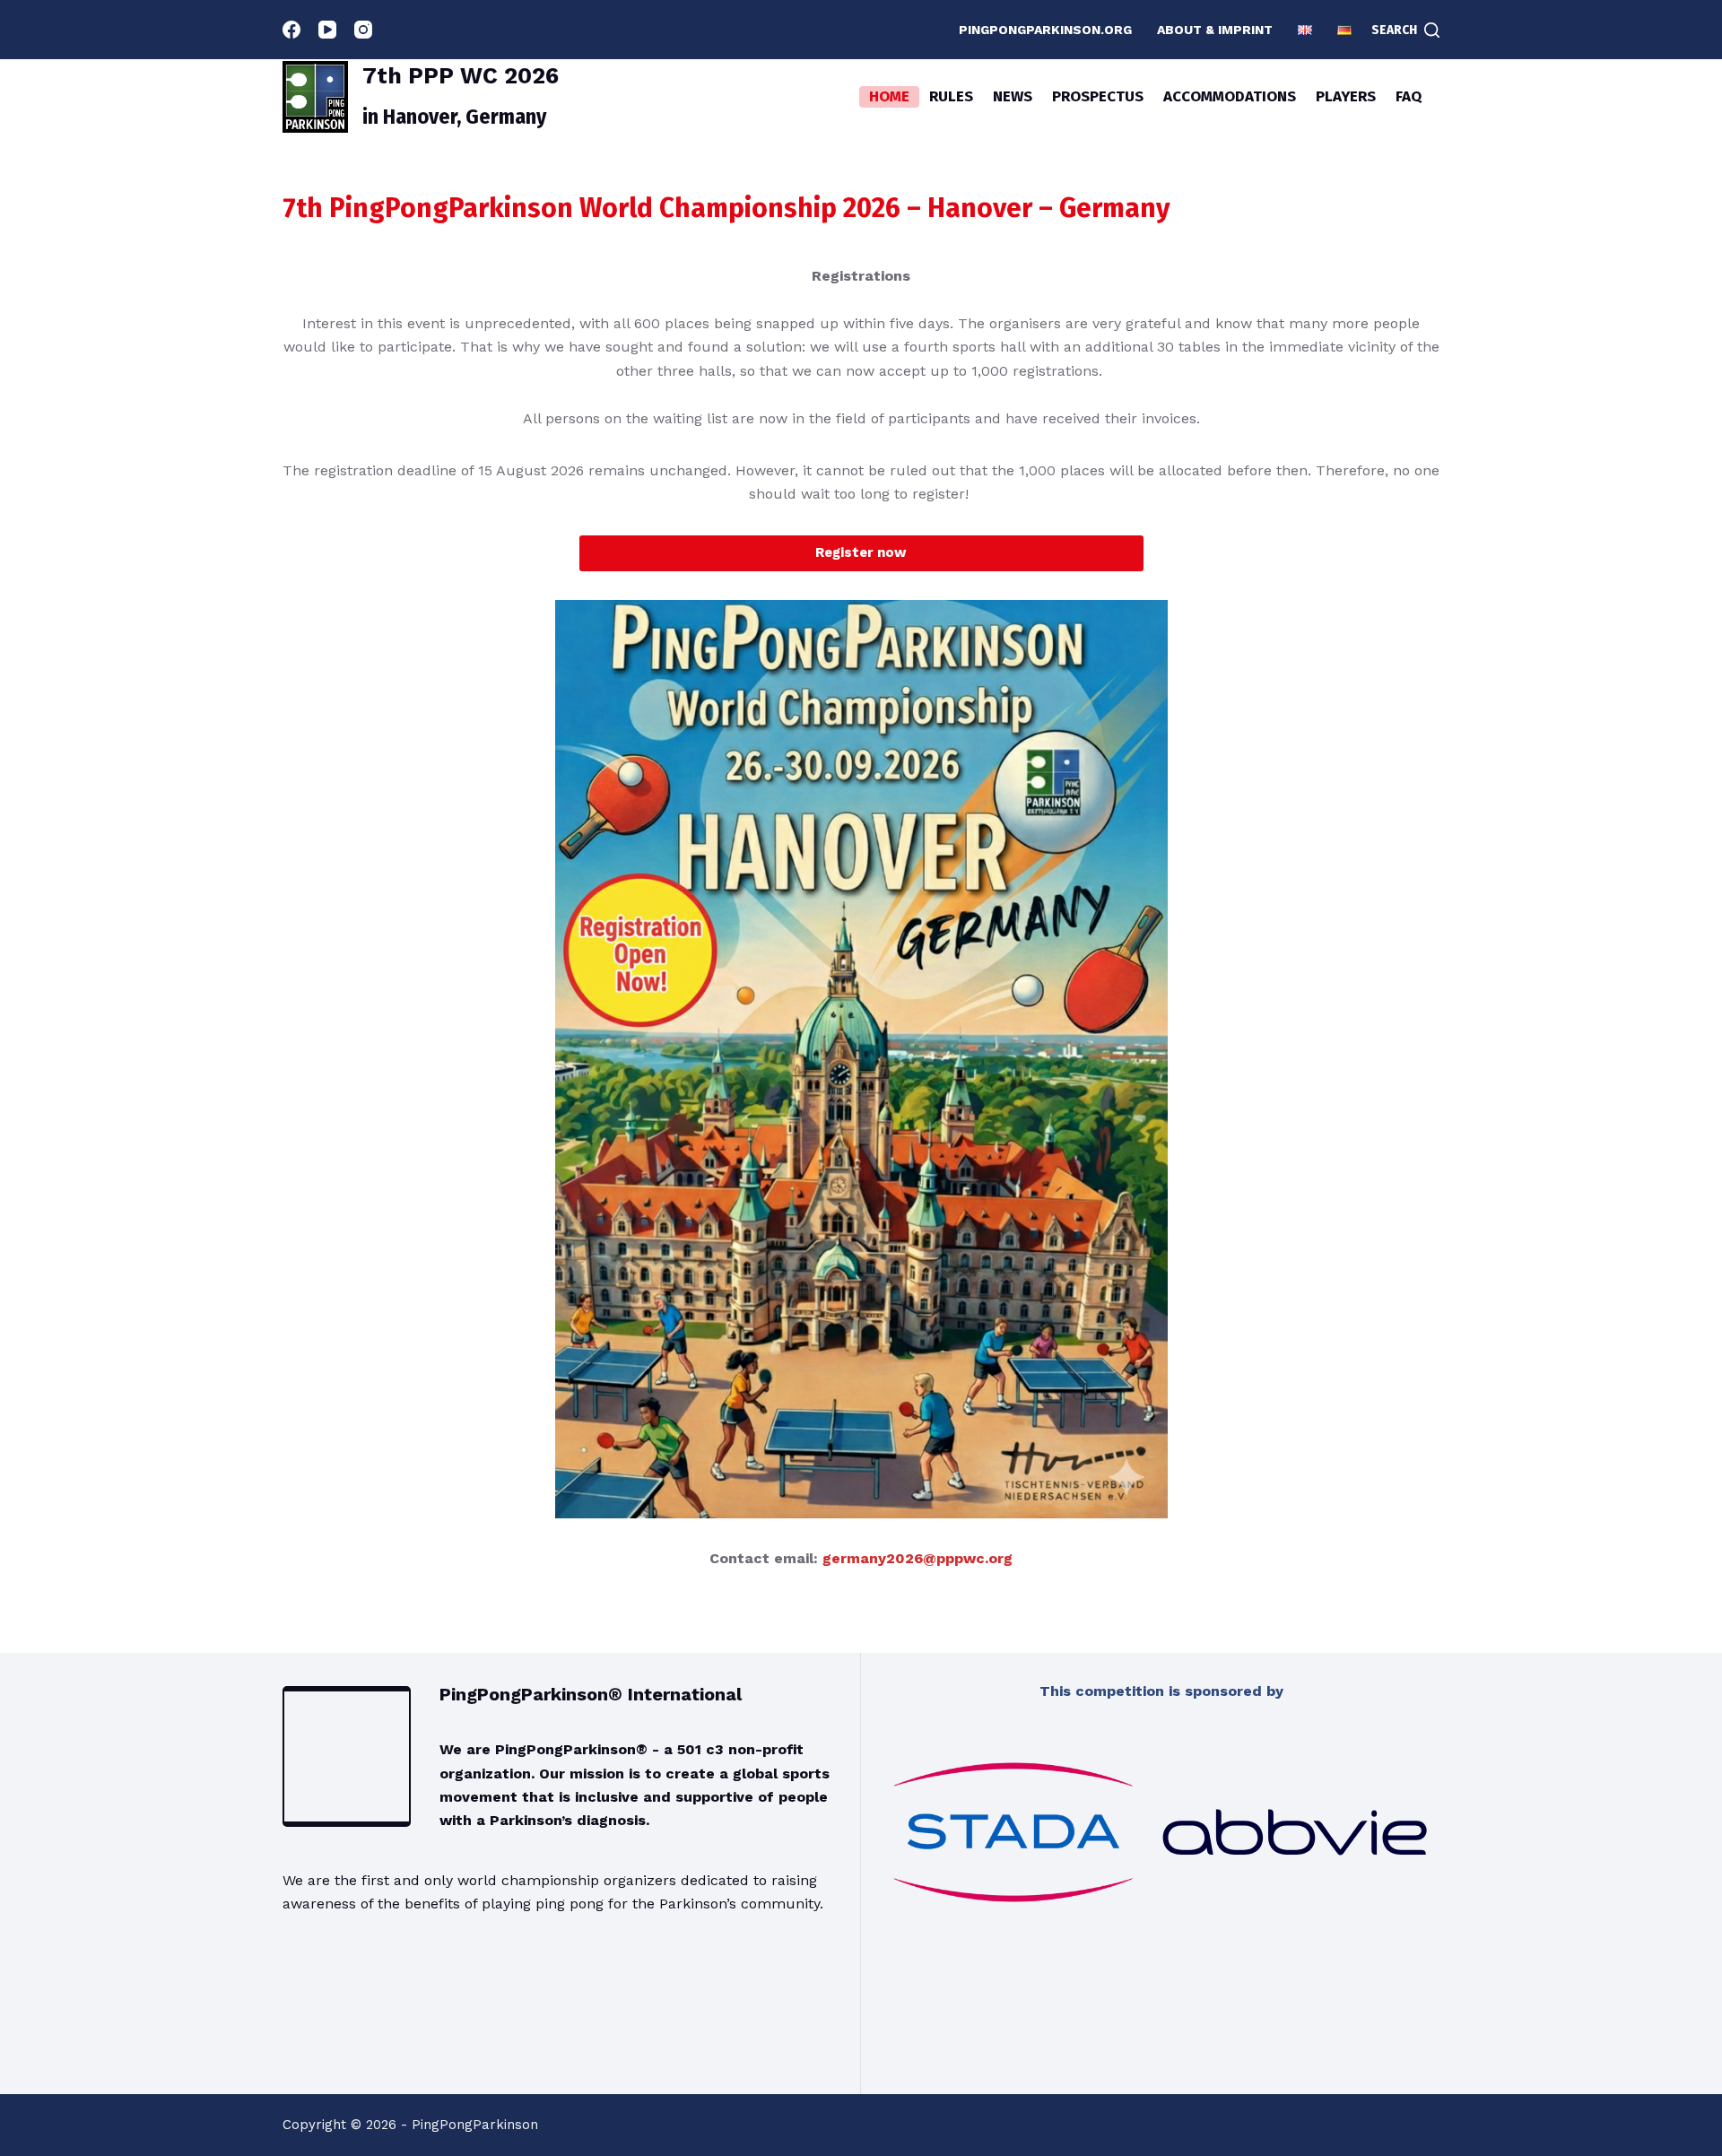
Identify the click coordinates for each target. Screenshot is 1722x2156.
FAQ (1409, 96)
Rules (951, 96)
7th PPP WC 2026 (461, 76)
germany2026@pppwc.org (918, 1558)
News (1013, 96)
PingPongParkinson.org (1045, 30)
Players (1346, 96)
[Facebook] (291, 30)
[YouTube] (327, 30)
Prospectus (1098, 96)
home (889, 96)
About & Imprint (1215, 30)
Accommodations (1230, 96)
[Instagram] (363, 30)
